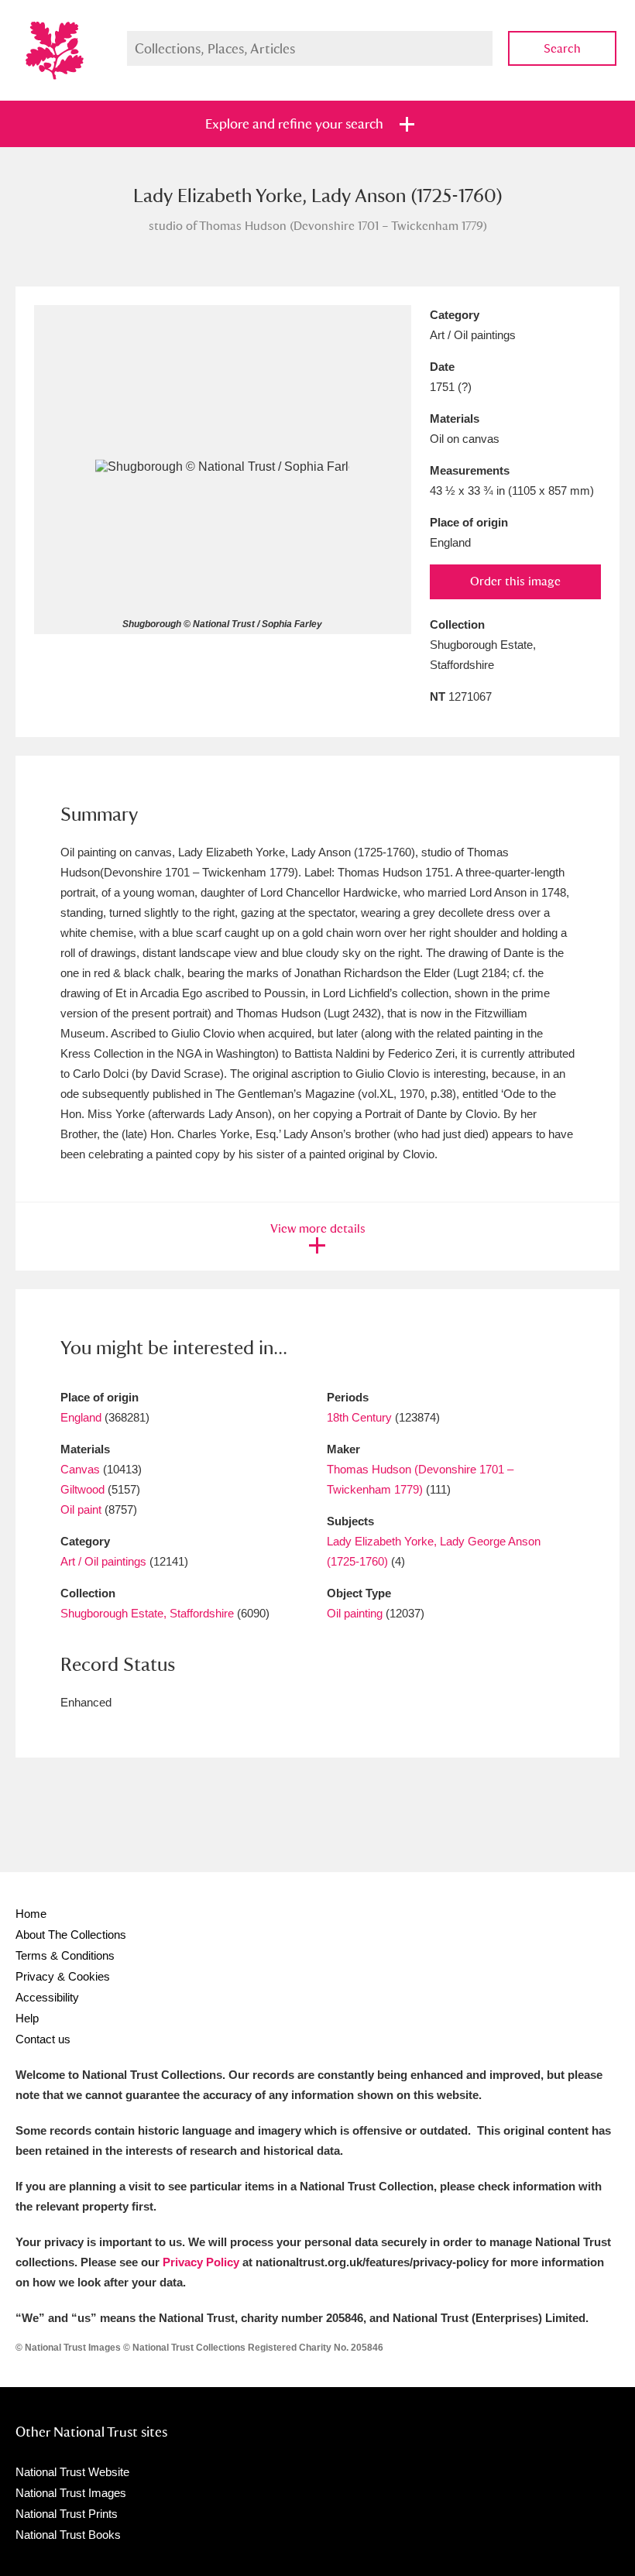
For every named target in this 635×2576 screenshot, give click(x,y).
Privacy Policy (201, 2262)
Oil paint (81, 1509)
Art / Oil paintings (103, 1561)
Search (562, 48)
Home (31, 1914)
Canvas (80, 1469)
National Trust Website (72, 2472)
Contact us (43, 2039)
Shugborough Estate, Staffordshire (147, 1613)
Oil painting (355, 1613)
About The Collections (71, 1935)
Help (27, 2018)
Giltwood (82, 1489)
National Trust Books (68, 2535)
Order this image (515, 581)
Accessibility (47, 1997)
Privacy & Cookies (63, 1976)
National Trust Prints (67, 2514)
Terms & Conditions (65, 1955)
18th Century (359, 1417)
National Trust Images (71, 2493)
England (81, 1417)
